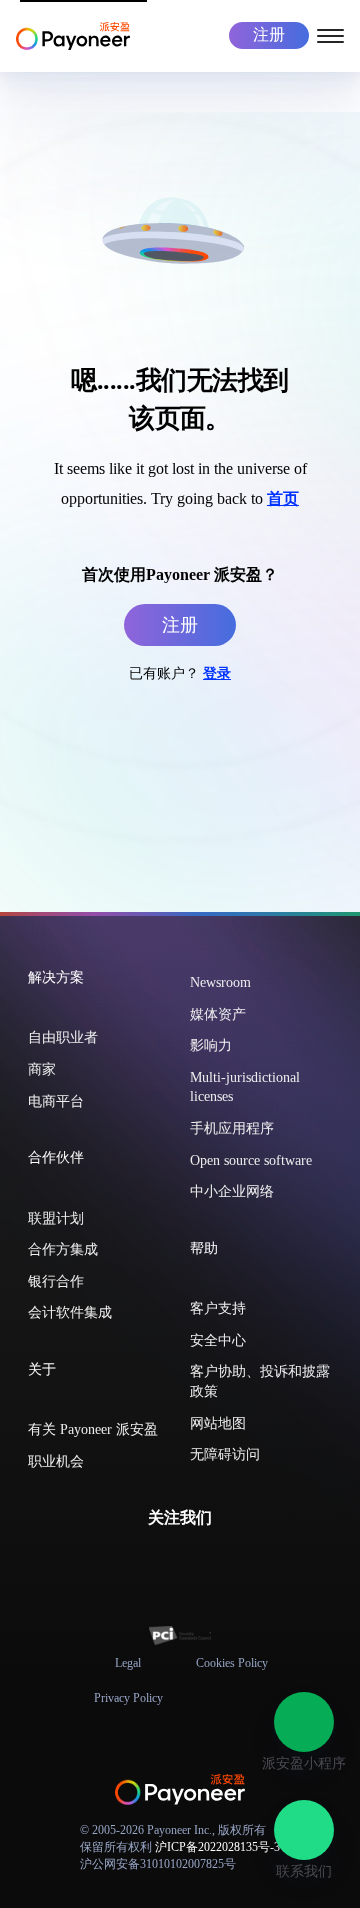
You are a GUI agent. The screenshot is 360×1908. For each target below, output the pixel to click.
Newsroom (220, 982)
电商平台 (56, 1101)
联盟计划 (56, 1218)
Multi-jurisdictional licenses (245, 1087)
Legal (128, 1663)
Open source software (251, 1160)
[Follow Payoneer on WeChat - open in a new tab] (132, 1562)
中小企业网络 (232, 1191)
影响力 (211, 1045)
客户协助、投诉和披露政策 (260, 1381)
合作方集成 (63, 1249)
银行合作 (56, 1281)
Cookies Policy (232, 1663)
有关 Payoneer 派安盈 (93, 1429)
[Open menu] (330, 34)
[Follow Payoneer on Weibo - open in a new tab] (228, 1562)
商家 (42, 1069)
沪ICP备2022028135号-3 (217, 1847)
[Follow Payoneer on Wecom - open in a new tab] (164, 1562)
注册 (269, 34)
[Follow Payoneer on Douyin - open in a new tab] (196, 1562)
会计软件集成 (70, 1312)
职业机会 (56, 1461)
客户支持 (218, 1308)
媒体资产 (218, 1014)
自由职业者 (63, 1037)
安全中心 (218, 1340)
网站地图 (218, 1423)
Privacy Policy (128, 1698)
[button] (304, 1722)
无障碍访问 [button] (225, 1454)
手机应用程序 (232, 1128)
